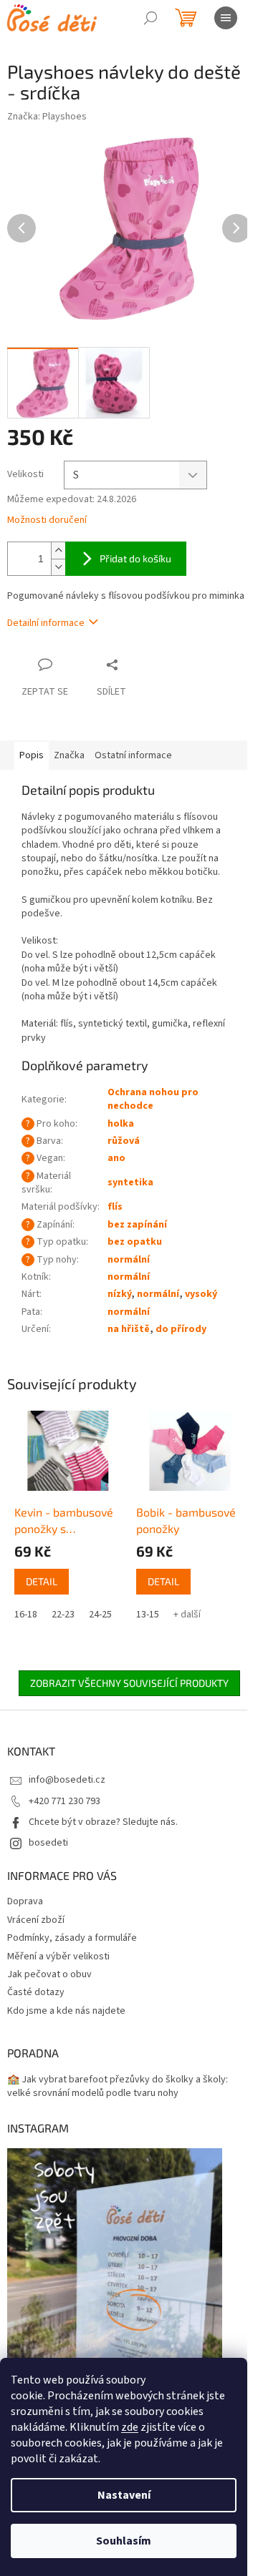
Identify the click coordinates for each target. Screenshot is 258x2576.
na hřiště (129, 1329)
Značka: (47, 117)
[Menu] (226, 18)
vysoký (201, 1294)
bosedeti (48, 1843)
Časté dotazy (36, 1992)
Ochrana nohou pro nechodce (153, 1099)
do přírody (181, 1329)
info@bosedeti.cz (67, 1780)
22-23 (63, 1615)
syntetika (130, 1182)
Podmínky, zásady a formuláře (72, 1938)
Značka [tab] (69, 755)
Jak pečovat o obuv (49, 1974)
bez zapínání (137, 1225)
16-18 (26, 1615)
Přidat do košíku (135, 558)
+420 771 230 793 (64, 1801)
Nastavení (124, 2495)
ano (116, 1158)
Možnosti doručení (47, 520)
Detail (42, 1581)
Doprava (25, 1901)
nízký (119, 1294)
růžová (124, 1141)
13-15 (148, 1615)
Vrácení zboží (36, 1920)
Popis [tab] (32, 755)
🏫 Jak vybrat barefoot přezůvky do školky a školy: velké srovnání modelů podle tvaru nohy (118, 2087)
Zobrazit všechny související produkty (129, 1683)
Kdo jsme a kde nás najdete (66, 2011)
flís (115, 1207)
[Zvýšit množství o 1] (58, 550)
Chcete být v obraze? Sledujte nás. (103, 1822)
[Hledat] (150, 18)
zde (130, 2427)
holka (121, 1124)
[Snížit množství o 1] (58, 567)
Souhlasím (124, 2541)
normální (129, 1260)
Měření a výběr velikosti (58, 1957)
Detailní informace (46, 623)
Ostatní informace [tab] (133, 755)
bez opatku (135, 1242)
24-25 (100, 1615)
